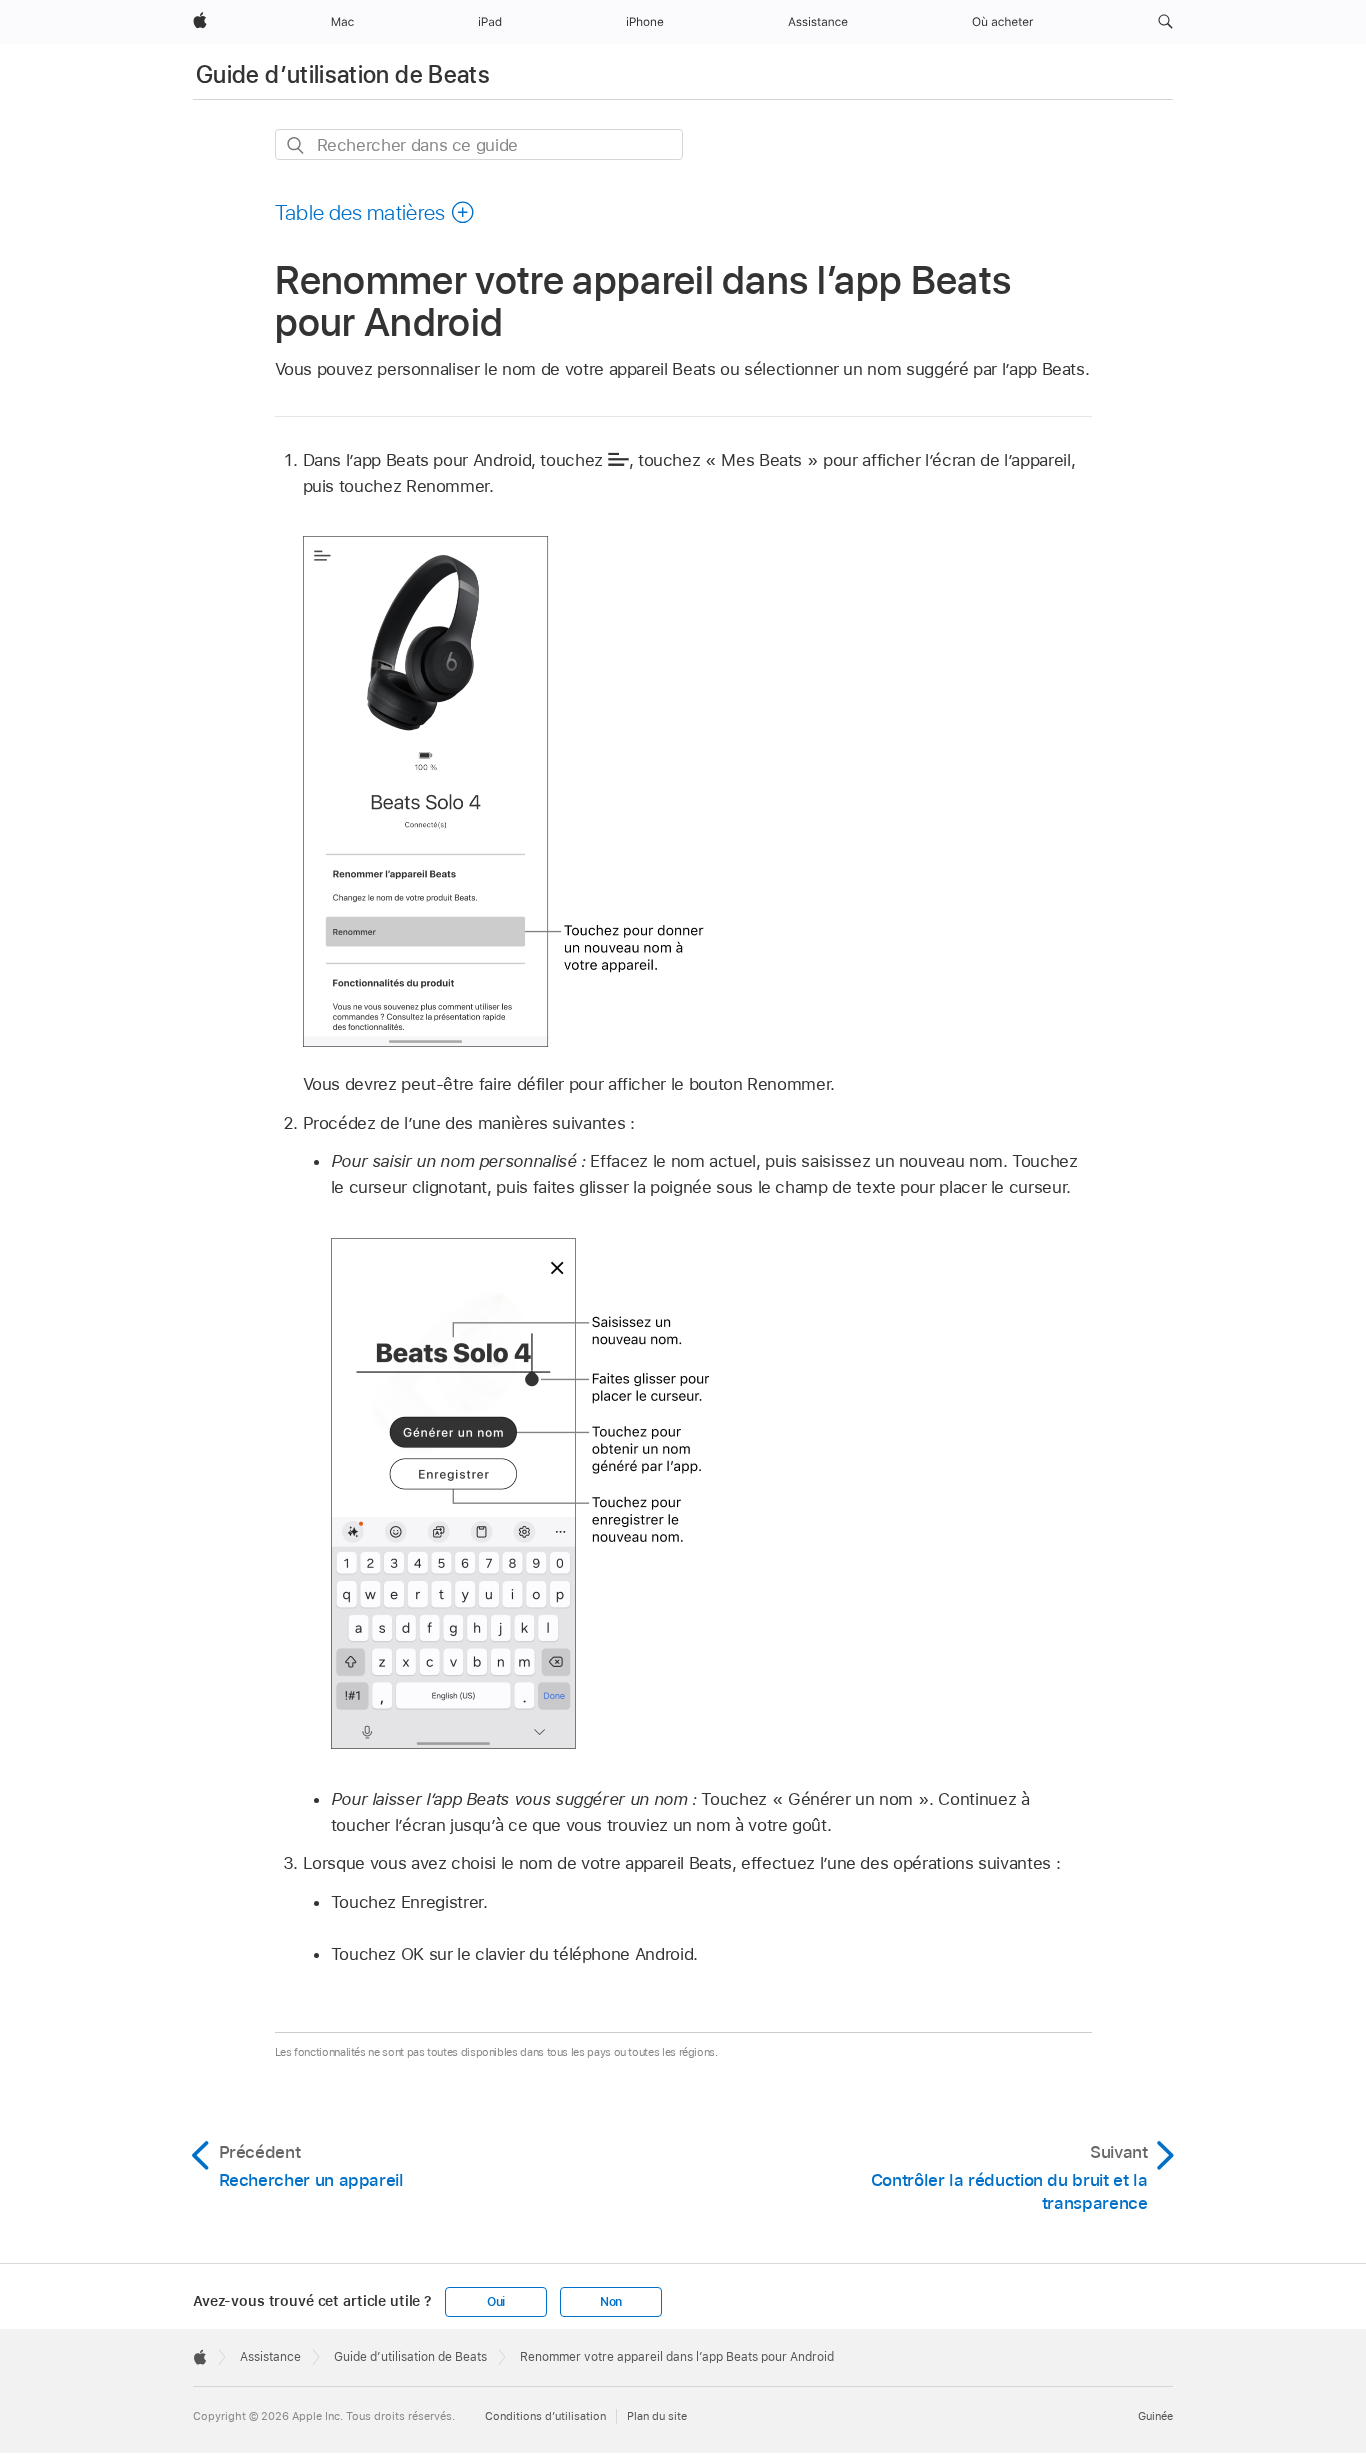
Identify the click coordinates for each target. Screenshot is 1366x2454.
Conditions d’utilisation (545, 2416)
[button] (1165, 22)
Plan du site (657, 2416)
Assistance (270, 2357)
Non (611, 2302)
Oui (496, 2302)
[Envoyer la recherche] (296, 145)
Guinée (1155, 2416)
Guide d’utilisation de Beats (343, 74)
